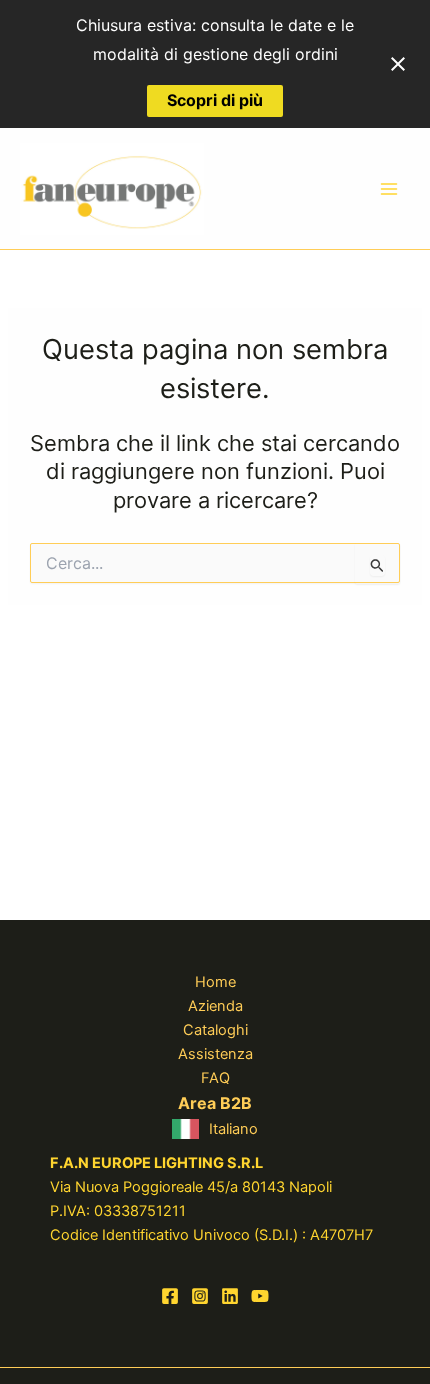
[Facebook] (170, 1296)
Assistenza (215, 1054)
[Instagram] (200, 1296)
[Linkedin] (230, 1296)
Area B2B (215, 1103)
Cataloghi (215, 1030)
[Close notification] (398, 64)
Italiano (233, 1129)
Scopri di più (215, 100)
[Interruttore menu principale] (389, 189)
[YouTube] (260, 1296)
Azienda (215, 1006)
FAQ (215, 1078)
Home (215, 982)
